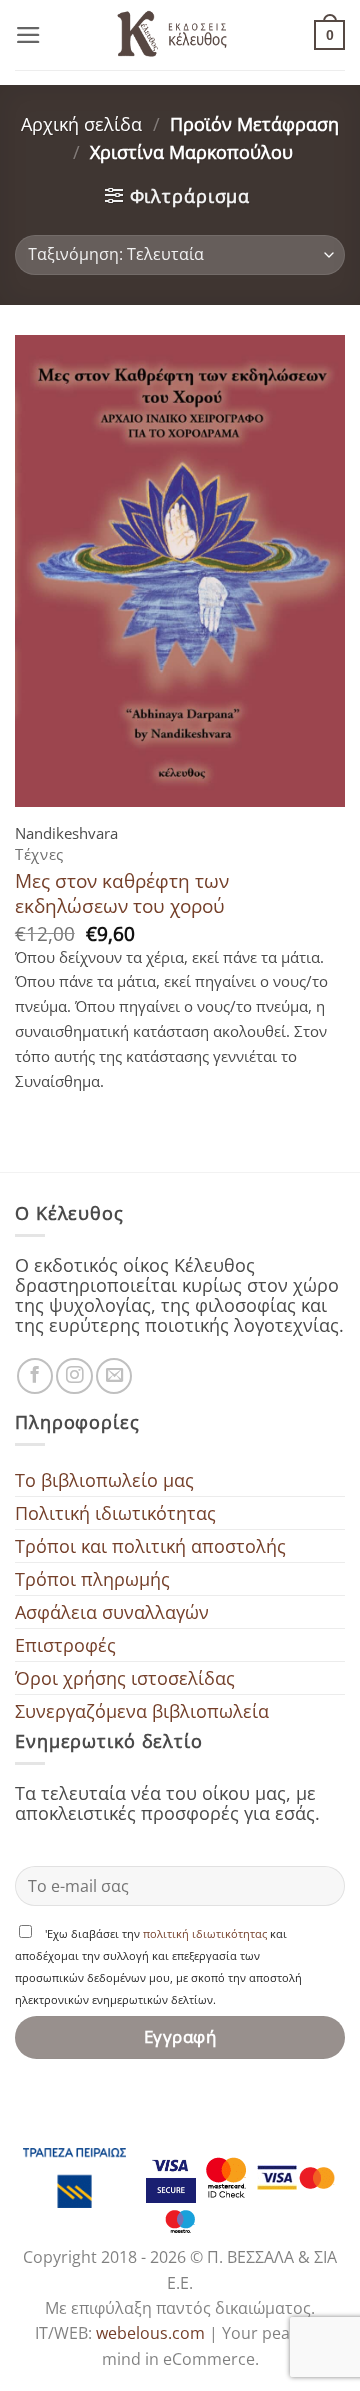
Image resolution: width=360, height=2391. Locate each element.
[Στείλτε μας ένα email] (114, 1376)
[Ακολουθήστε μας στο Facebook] (35, 1376)
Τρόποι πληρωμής (92, 1579)
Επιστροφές (65, 1645)
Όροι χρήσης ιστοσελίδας (125, 1678)
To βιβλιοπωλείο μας (104, 1480)
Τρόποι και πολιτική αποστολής (150, 1546)
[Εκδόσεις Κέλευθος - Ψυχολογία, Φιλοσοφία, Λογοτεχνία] (180, 35)
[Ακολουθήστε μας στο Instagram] (74, 1376)
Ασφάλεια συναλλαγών (112, 1612)
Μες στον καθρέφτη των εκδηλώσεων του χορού (122, 893)
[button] (28, 35)
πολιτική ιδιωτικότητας (205, 1933)
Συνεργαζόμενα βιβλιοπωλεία (142, 1711)
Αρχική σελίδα (81, 124)
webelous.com (150, 2333)
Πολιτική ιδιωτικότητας (115, 1513)
